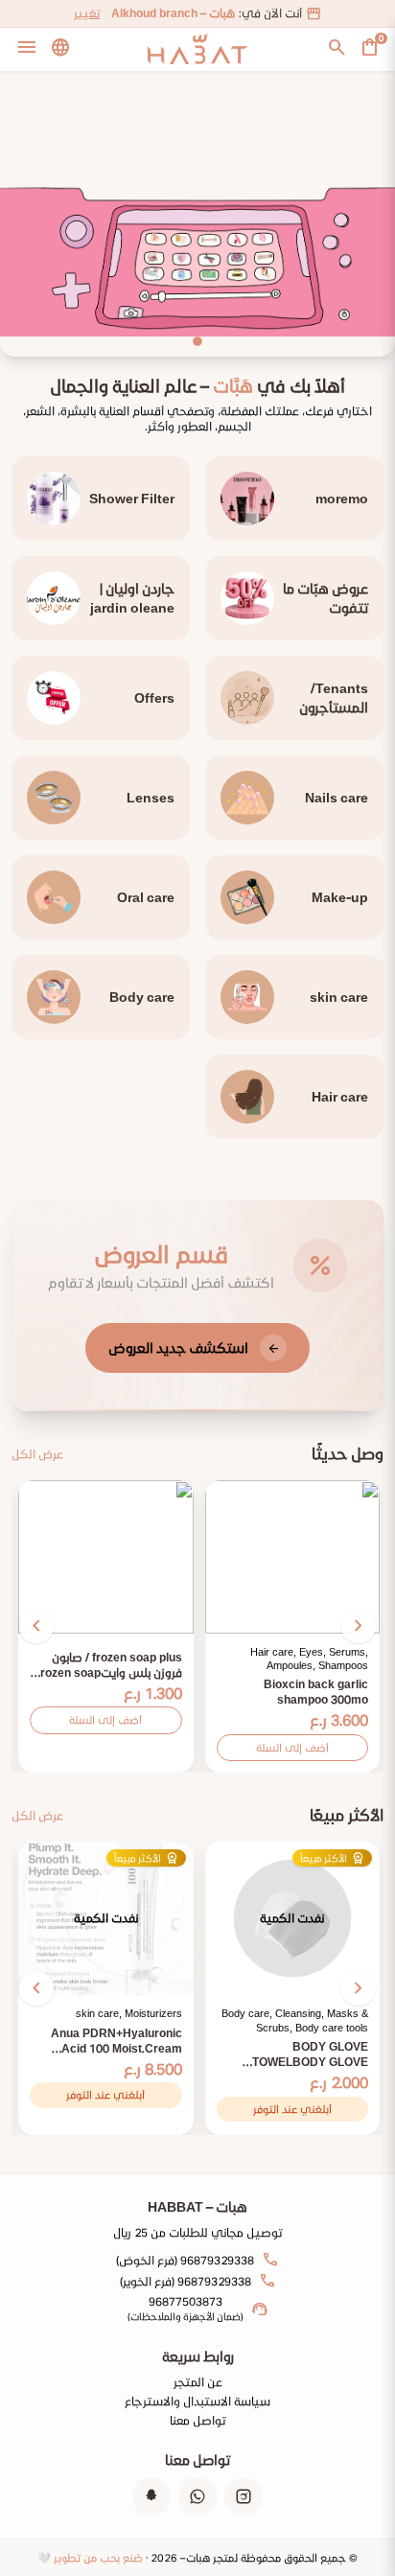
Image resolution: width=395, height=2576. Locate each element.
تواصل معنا (197, 2420)
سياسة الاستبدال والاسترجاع (197, 2401)
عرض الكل (37, 1453)
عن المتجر (198, 2381)
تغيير (87, 12)
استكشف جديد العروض (194, 1347)
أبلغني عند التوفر (292, 2109)
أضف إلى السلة (292, 1747)
